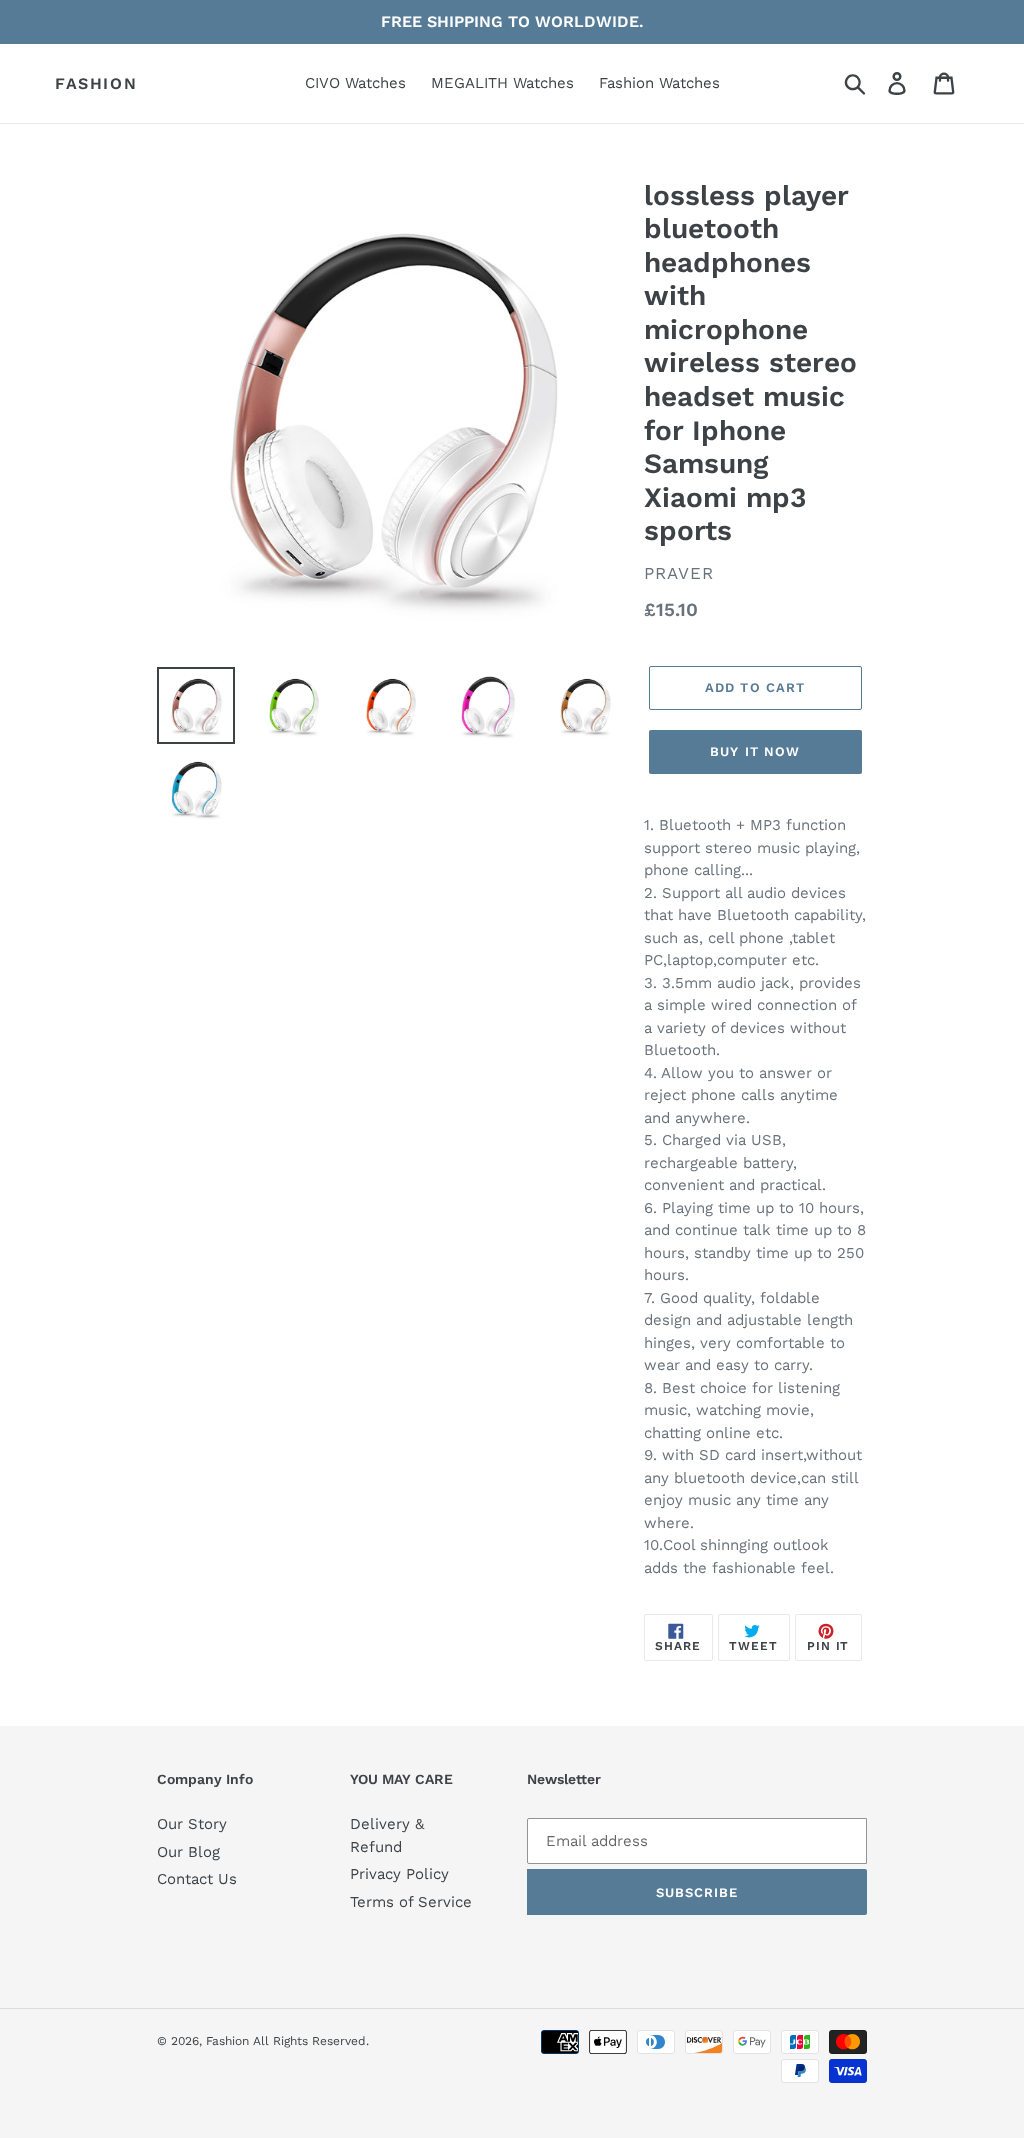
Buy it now (754, 751)
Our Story (192, 1824)
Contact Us (197, 1879)
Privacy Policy (399, 1874)
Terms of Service (411, 1902)
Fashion (96, 83)
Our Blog (188, 1852)
